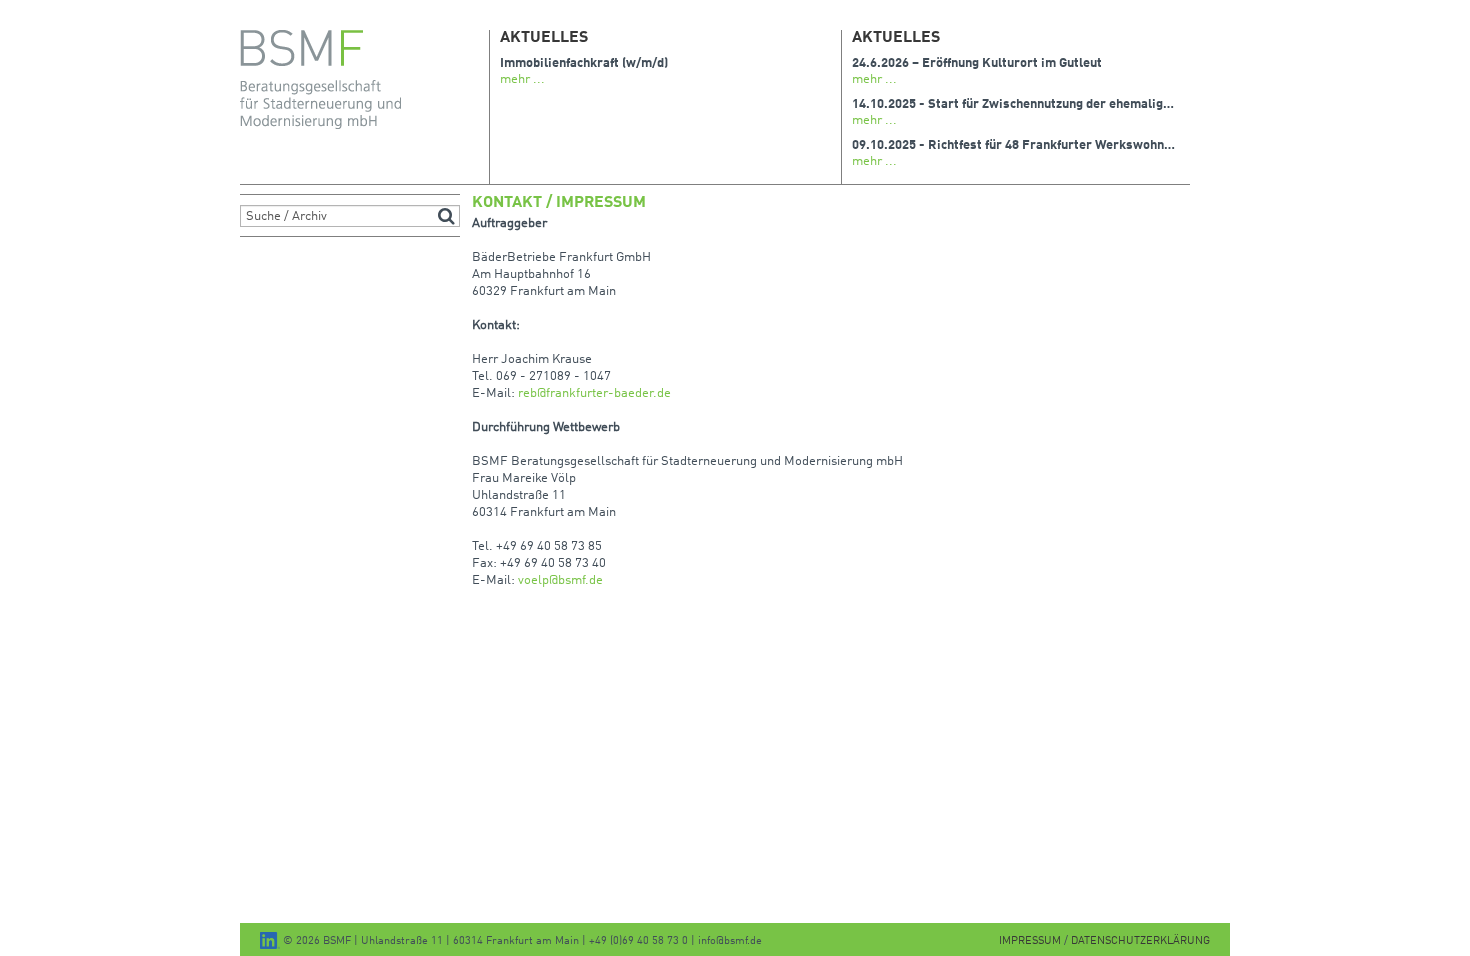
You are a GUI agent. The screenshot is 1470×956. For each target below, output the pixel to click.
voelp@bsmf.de (560, 580)
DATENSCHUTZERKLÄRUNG (1140, 941)
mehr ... (522, 79)
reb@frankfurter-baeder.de (594, 393)
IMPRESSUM (1031, 941)
